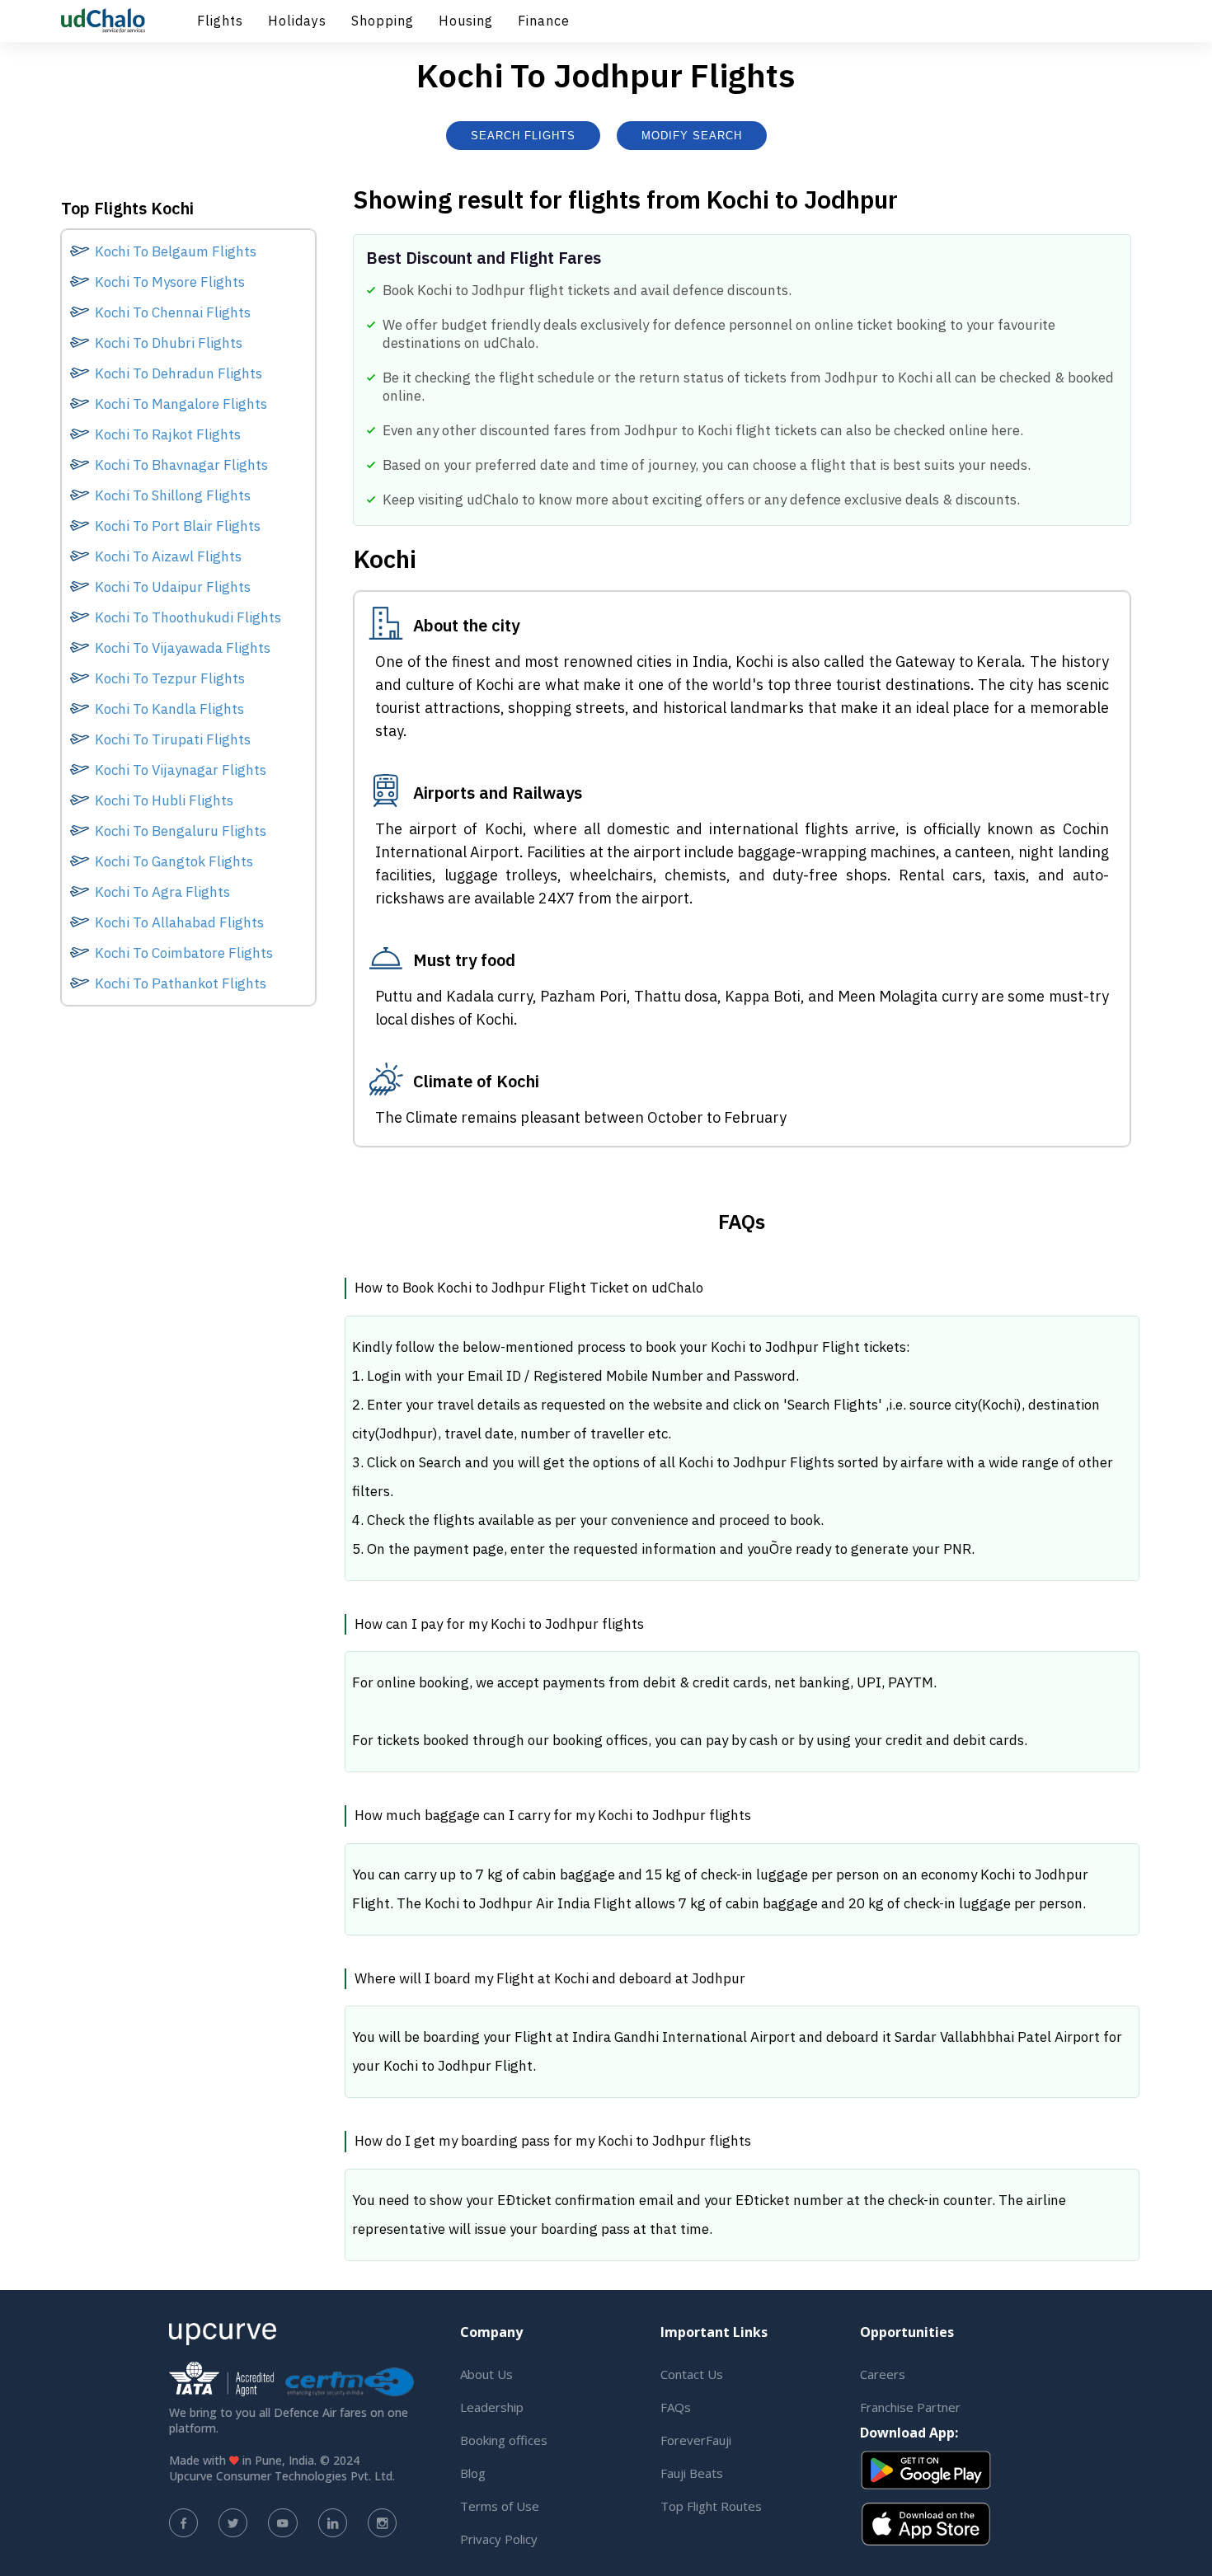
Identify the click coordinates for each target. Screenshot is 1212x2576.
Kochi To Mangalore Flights (181, 404)
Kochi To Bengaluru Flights (181, 831)
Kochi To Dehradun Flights (179, 373)
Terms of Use (500, 2506)
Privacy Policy (499, 2539)
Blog (473, 2473)
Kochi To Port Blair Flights (178, 526)
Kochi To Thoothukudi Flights (188, 617)
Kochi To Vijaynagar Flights (181, 770)
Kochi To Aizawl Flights (168, 556)
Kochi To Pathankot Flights (181, 983)
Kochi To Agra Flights (162, 892)
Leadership (492, 2407)
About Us (486, 2374)
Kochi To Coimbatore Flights (184, 953)
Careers (883, 2374)
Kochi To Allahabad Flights (179, 922)
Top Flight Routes (711, 2506)
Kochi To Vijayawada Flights (183, 648)
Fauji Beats (692, 2473)
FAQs (676, 2407)
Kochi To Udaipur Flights (173, 587)
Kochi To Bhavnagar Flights (181, 465)
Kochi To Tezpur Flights (170, 678)
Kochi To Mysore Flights (170, 282)
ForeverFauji (696, 2440)
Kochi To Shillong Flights (173, 495)
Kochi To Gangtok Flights (174, 861)
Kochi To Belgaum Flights (176, 251)
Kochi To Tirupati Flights (173, 739)
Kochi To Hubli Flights (164, 800)
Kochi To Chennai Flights (173, 312)
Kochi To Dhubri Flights (169, 343)
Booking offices (504, 2440)
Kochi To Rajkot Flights (168, 434)
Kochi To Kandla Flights (169, 709)
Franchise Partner (910, 2407)
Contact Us (692, 2374)
